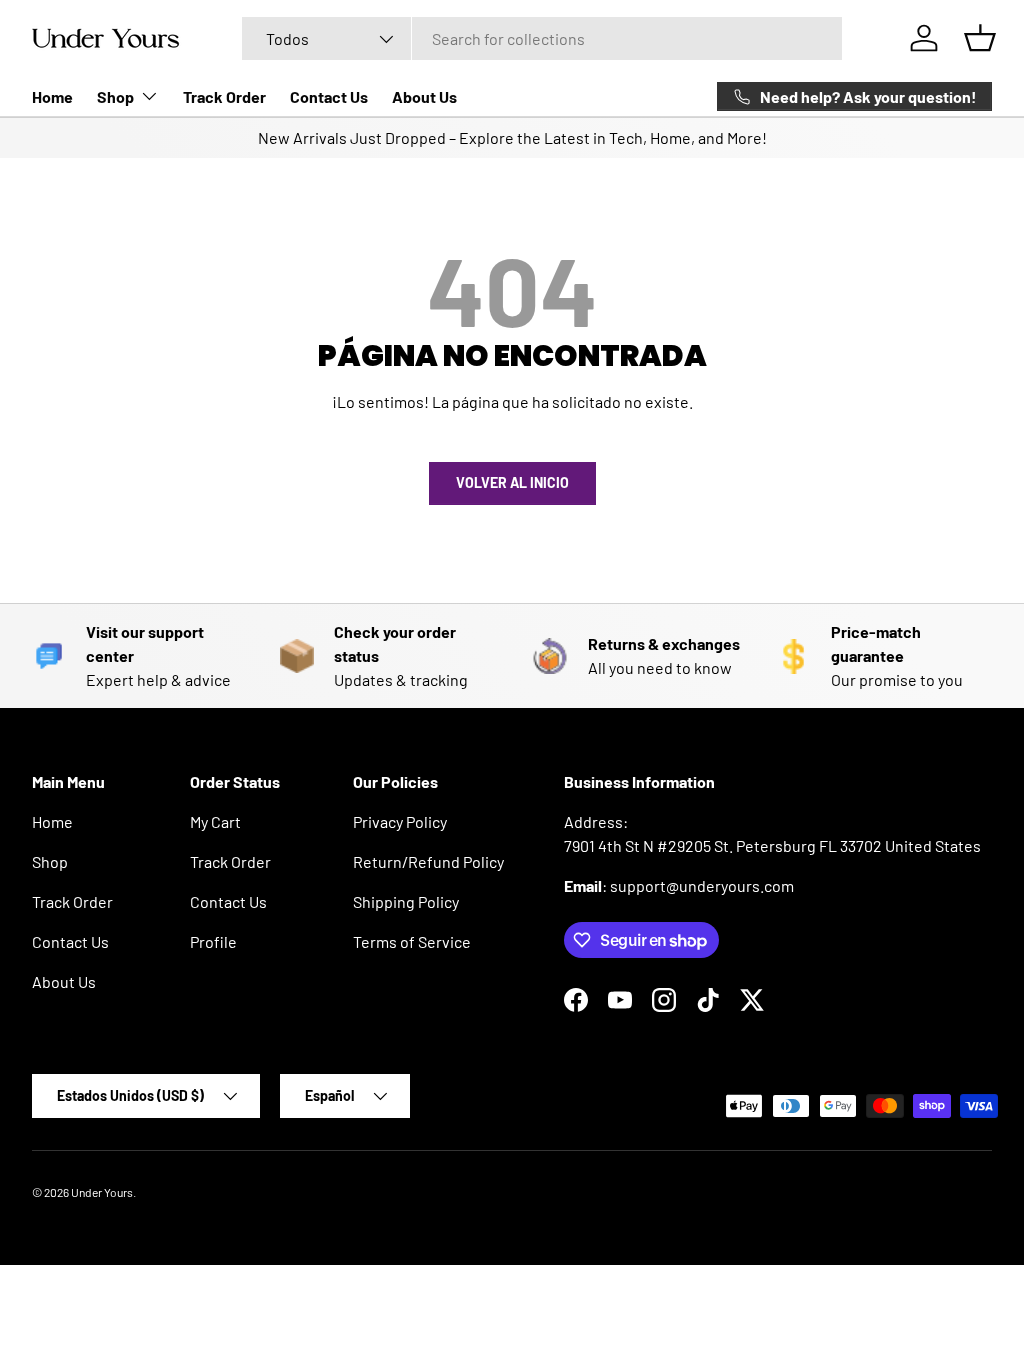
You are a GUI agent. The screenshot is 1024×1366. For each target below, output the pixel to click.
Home (52, 96)
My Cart (215, 821)
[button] (980, 38)
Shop (50, 861)
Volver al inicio (512, 482)
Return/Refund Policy (428, 861)
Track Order (224, 96)
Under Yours (102, 1192)
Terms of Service (412, 941)
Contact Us (329, 96)
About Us (424, 96)
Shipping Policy (406, 901)
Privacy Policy (400, 821)
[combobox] (542, 38)
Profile (213, 941)
